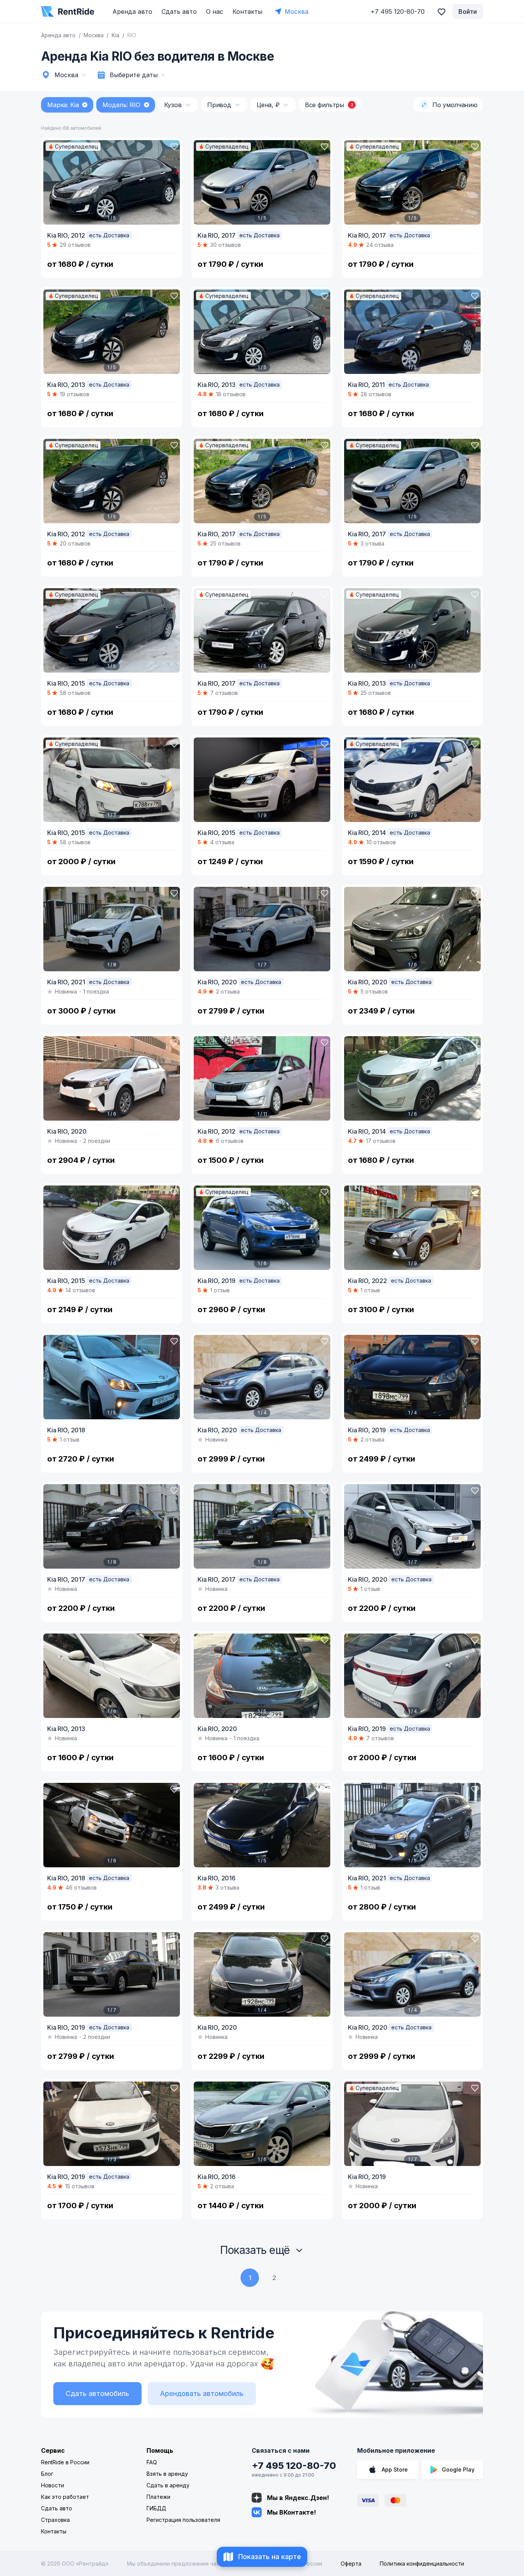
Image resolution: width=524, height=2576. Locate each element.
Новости (53, 2485)
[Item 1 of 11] (262, 1078)
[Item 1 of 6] (412, 929)
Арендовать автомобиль (202, 2393)
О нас (215, 12)
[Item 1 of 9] (262, 780)
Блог (47, 2474)
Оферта (351, 2564)
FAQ (152, 2462)
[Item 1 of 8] (112, 929)
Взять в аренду (167, 2474)
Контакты (247, 12)
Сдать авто (179, 12)
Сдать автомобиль (97, 2393)
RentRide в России (65, 2462)
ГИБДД (156, 2508)
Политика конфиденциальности (422, 2564)
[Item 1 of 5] (112, 182)
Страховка (55, 2520)
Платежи (158, 2497)
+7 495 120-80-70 (294, 2466)
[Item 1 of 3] (112, 2124)
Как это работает (65, 2497)
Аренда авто (132, 12)
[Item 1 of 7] (112, 780)
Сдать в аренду (168, 2485)
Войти (468, 12)
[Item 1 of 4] (262, 1377)
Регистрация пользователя (183, 2520)
